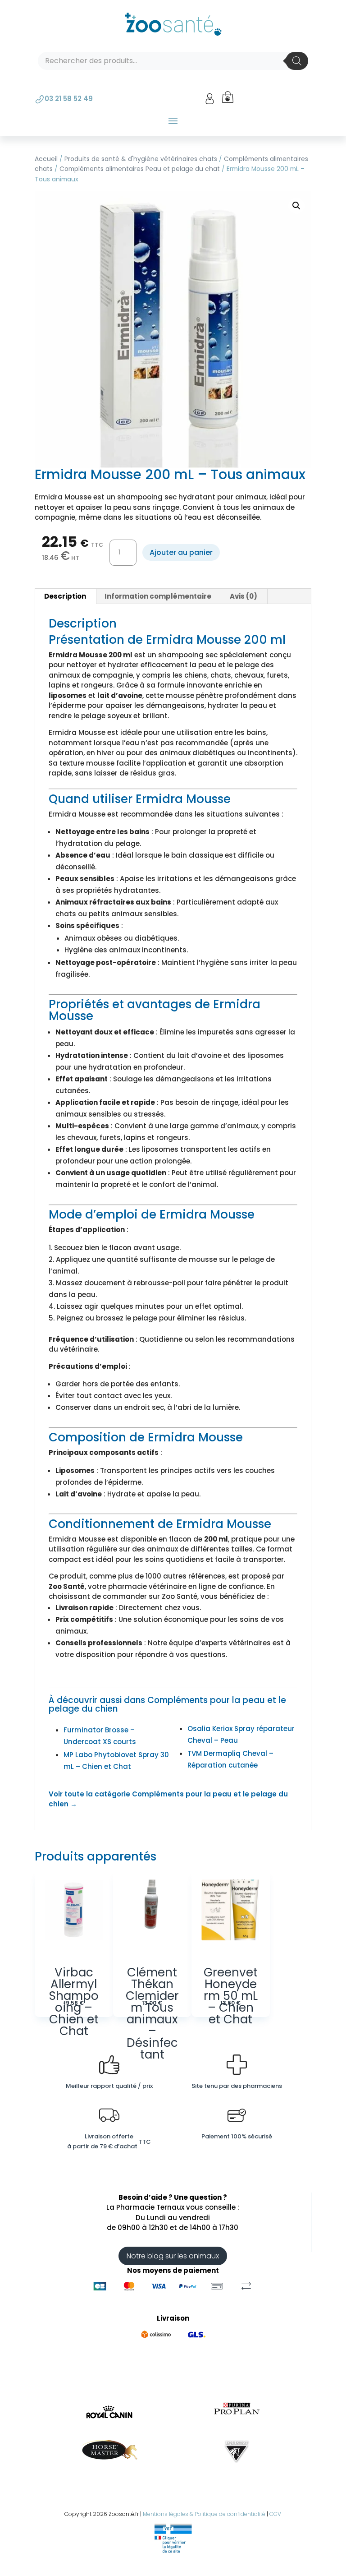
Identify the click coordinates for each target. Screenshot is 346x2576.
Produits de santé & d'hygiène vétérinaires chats (141, 159)
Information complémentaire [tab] (158, 596)
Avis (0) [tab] (244, 596)
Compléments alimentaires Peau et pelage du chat (140, 169)
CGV (275, 2514)
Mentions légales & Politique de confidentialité (204, 2514)
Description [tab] (65, 596)
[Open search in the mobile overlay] (173, 61)
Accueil (46, 159)
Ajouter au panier (181, 552)
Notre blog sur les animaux (173, 2256)
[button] (296, 206)
